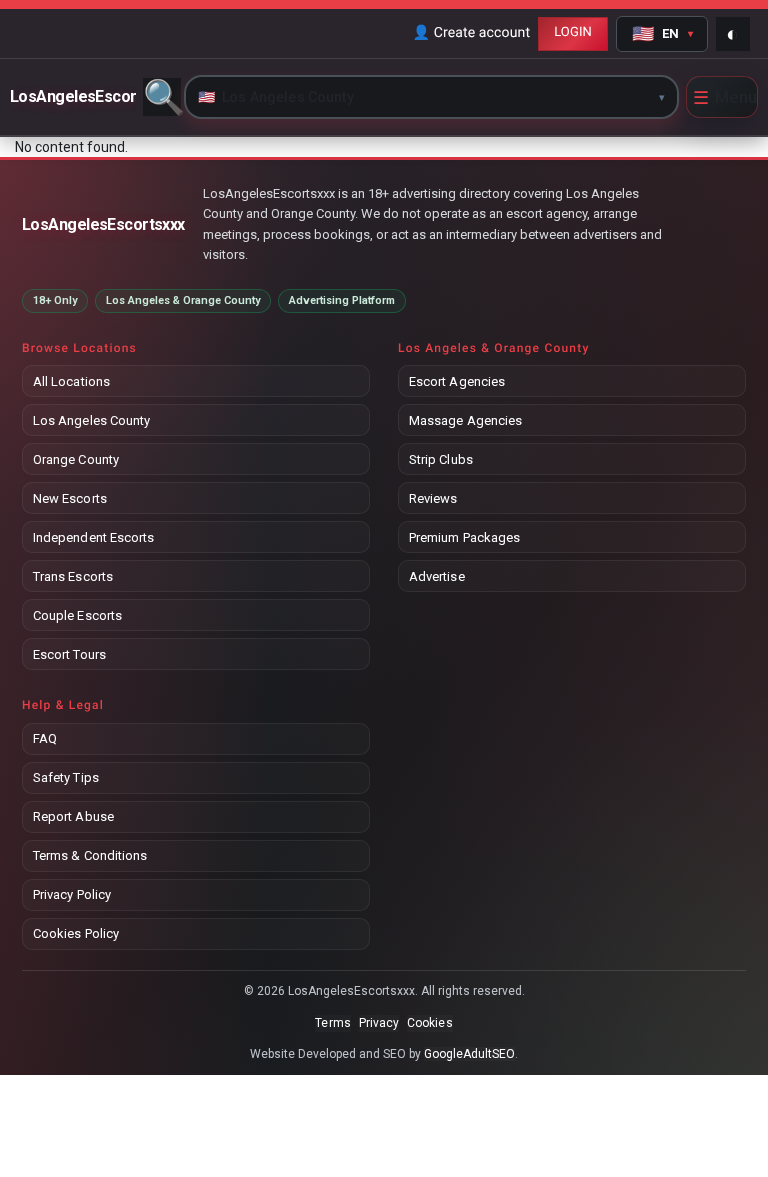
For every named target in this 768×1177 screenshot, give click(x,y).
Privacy (379, 1023)
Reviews (433, 498)
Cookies (429, 1023)
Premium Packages (464, 537)
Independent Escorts (93, 537)
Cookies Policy (76, 933)
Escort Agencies (457, 381)
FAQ (45, 738)
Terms (332, 1023)
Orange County (76, 459)
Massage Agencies (465, 420)
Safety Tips (66, 777)
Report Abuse (73, 816)
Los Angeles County (91, 420)
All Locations (71, 381)
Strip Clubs (441, 459)
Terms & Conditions (90, 855)
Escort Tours (69, 654)
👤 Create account (471, 33)
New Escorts (70, 498)
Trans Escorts (73, 576)
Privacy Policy (72, 894)
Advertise (437, 576)
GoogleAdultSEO (470, 1054)
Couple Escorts (77, 615)
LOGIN (573, 32)
